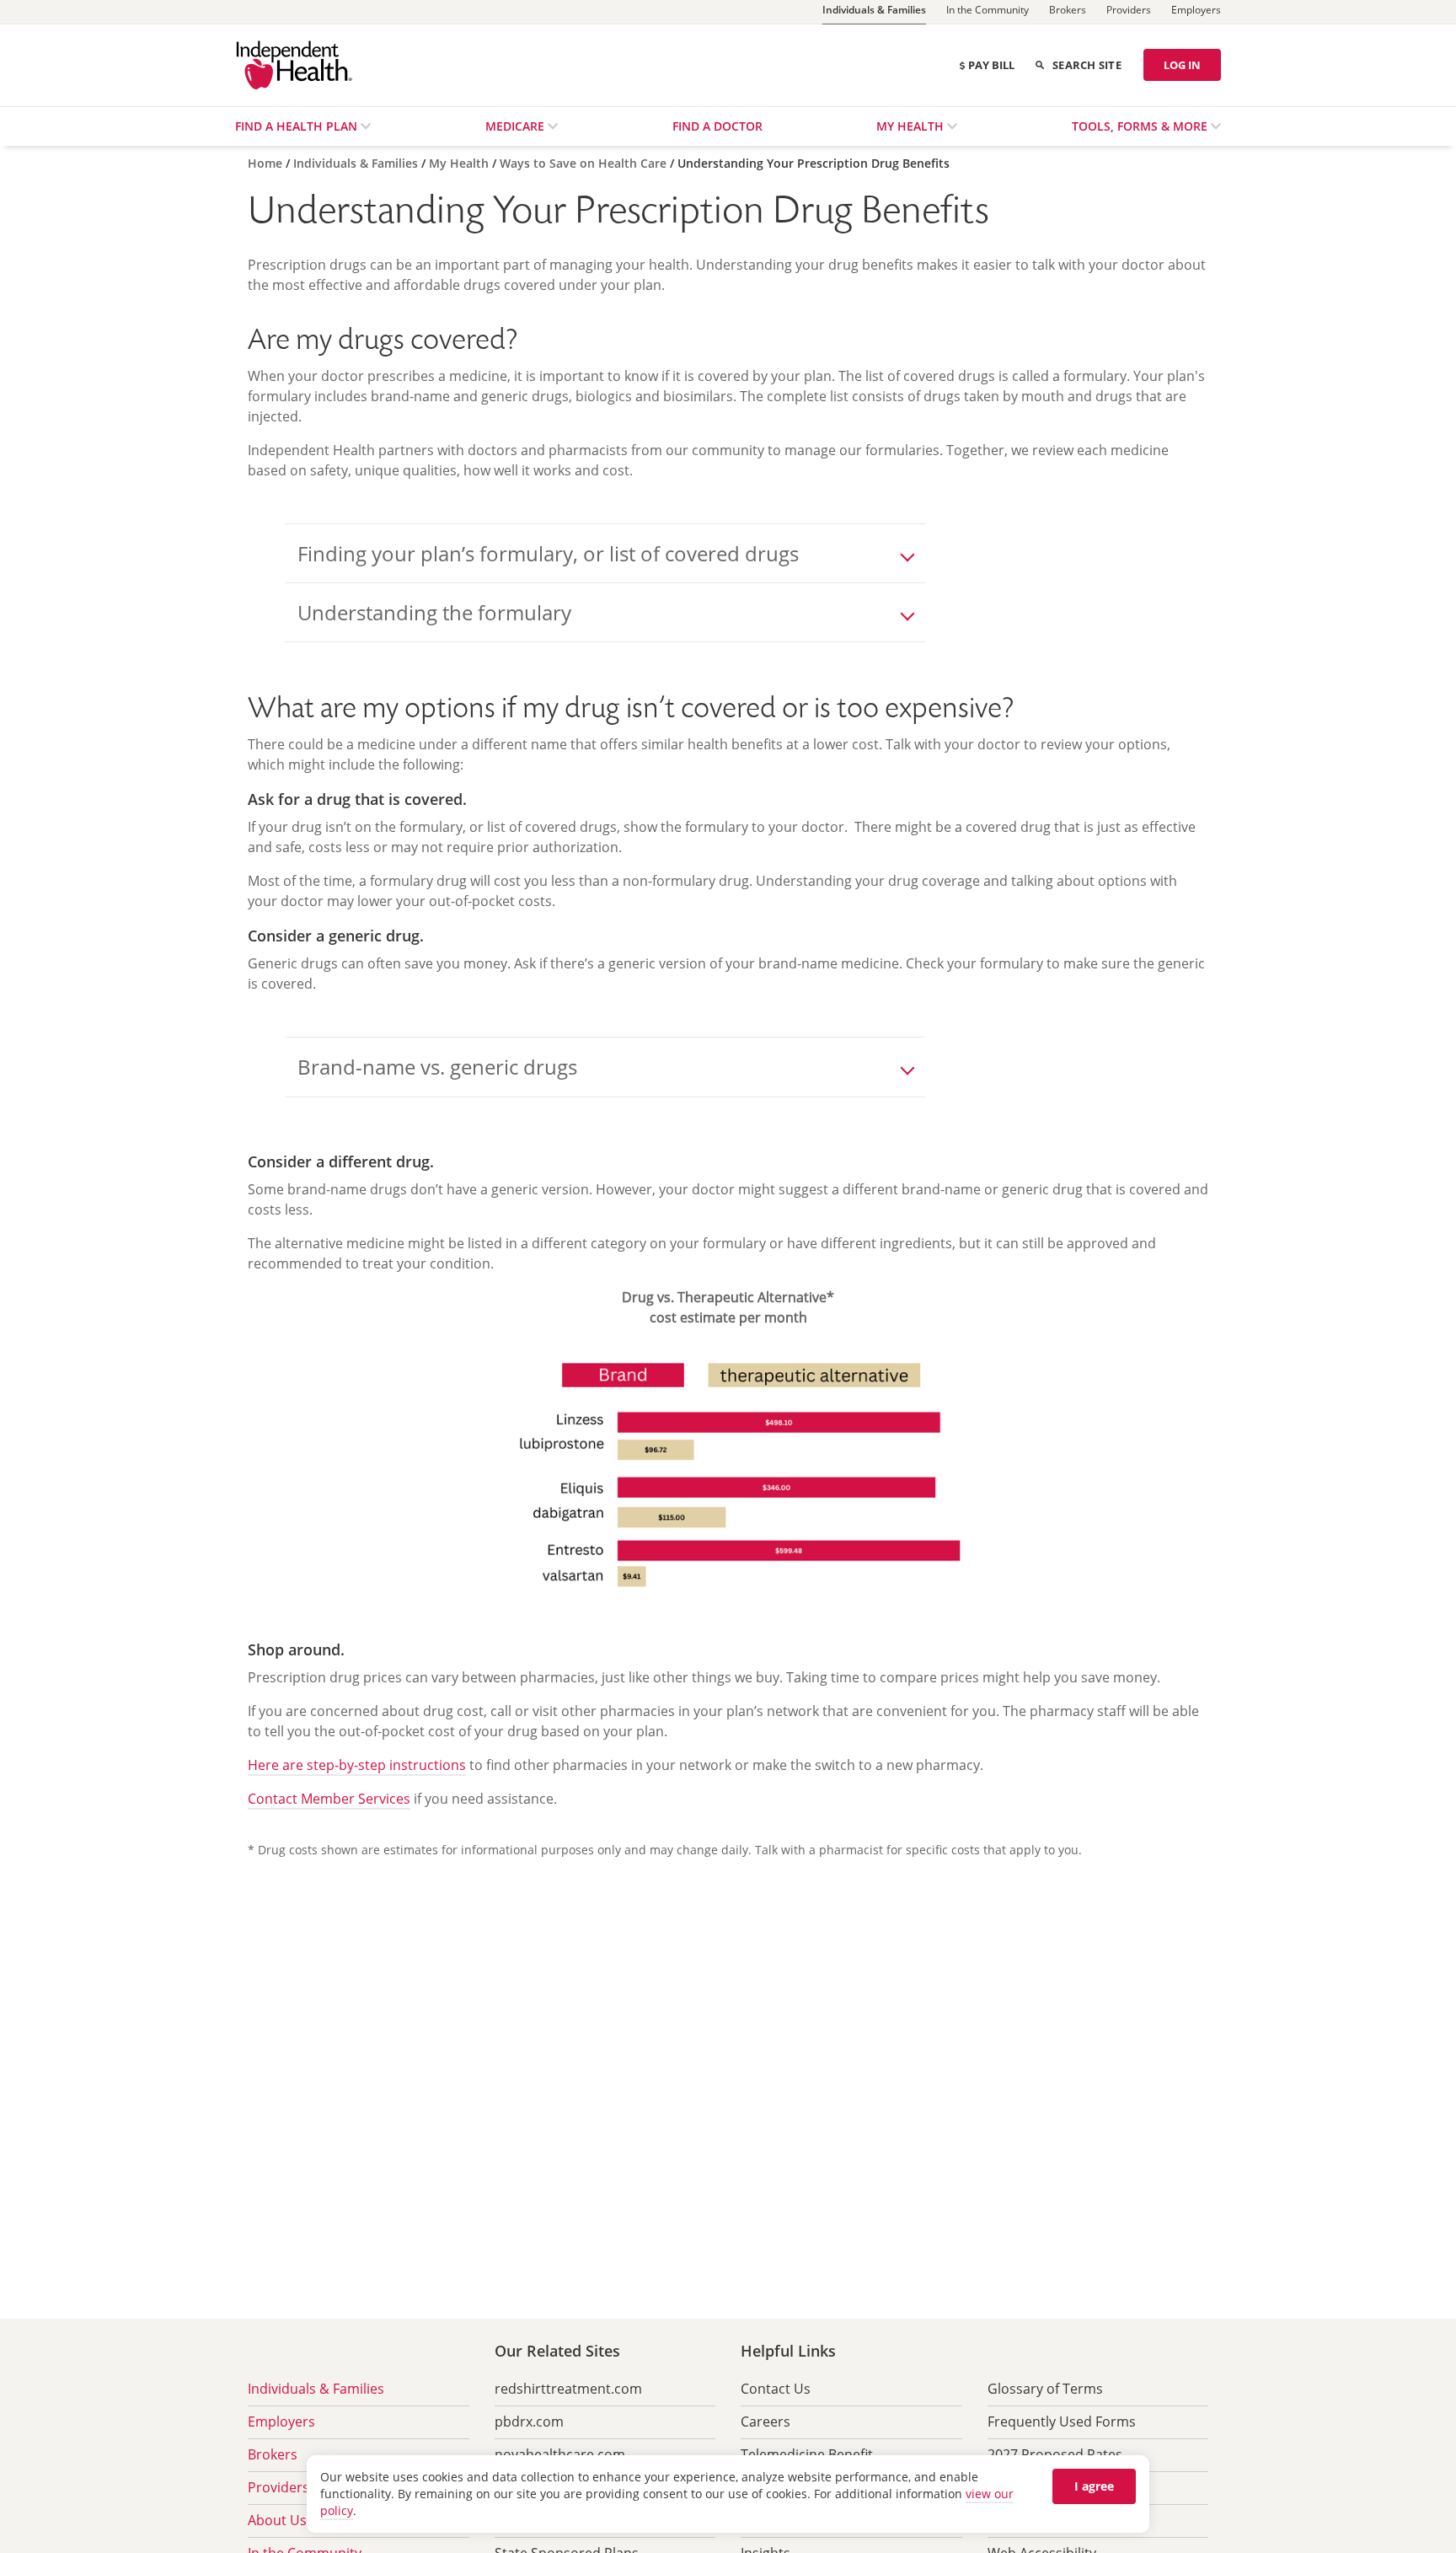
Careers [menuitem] (765, 2422)
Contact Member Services (329, 1799)
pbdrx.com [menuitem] (529, 2422)
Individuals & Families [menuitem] (316, 2389)
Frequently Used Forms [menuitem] (1062, 2422)
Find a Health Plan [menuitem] (298, 126)
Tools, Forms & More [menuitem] (1141, 126)
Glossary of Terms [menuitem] (1045, 2389)
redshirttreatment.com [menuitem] (568, 2389)
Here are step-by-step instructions (357, 1765)
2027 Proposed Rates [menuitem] (1055, 2454)
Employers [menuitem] (281, 2422)
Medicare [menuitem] (517, 126)
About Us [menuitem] (277, 2520)
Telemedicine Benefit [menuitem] (807, 2454)
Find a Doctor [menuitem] (717, 126)
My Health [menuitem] (912, 126)
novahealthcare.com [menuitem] (560, 2454)
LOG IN (1182, 65)
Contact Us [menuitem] (776, 2389)
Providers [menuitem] (278, 2487)
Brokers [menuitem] (273, 2454)
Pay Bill (991, 65)
